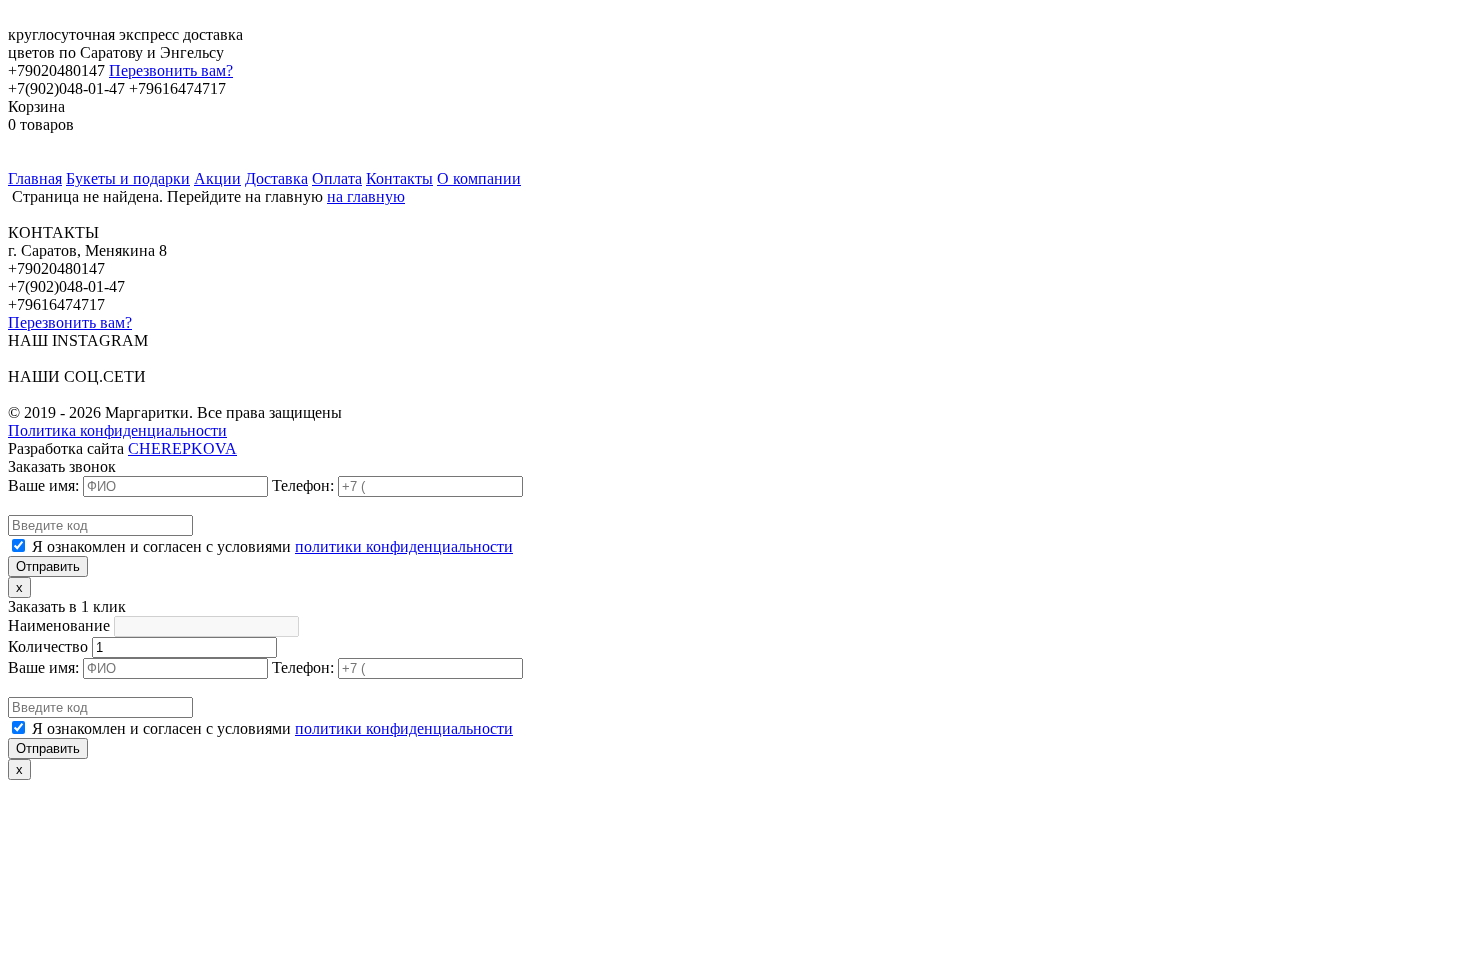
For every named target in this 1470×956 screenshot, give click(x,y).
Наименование (59, 625)
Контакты (399, 178)
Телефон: (303, 485)
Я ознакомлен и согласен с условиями (272, 546)
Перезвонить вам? (171, 70)
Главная (35, 178)
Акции (217, 178)
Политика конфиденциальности (117, 430)
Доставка (276, 178)
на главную (366, 196)
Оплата (337, 178)
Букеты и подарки (128, 178)
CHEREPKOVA (182, 448)
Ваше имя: (43, 485)
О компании (479, 178)
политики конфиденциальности (404, 546)
